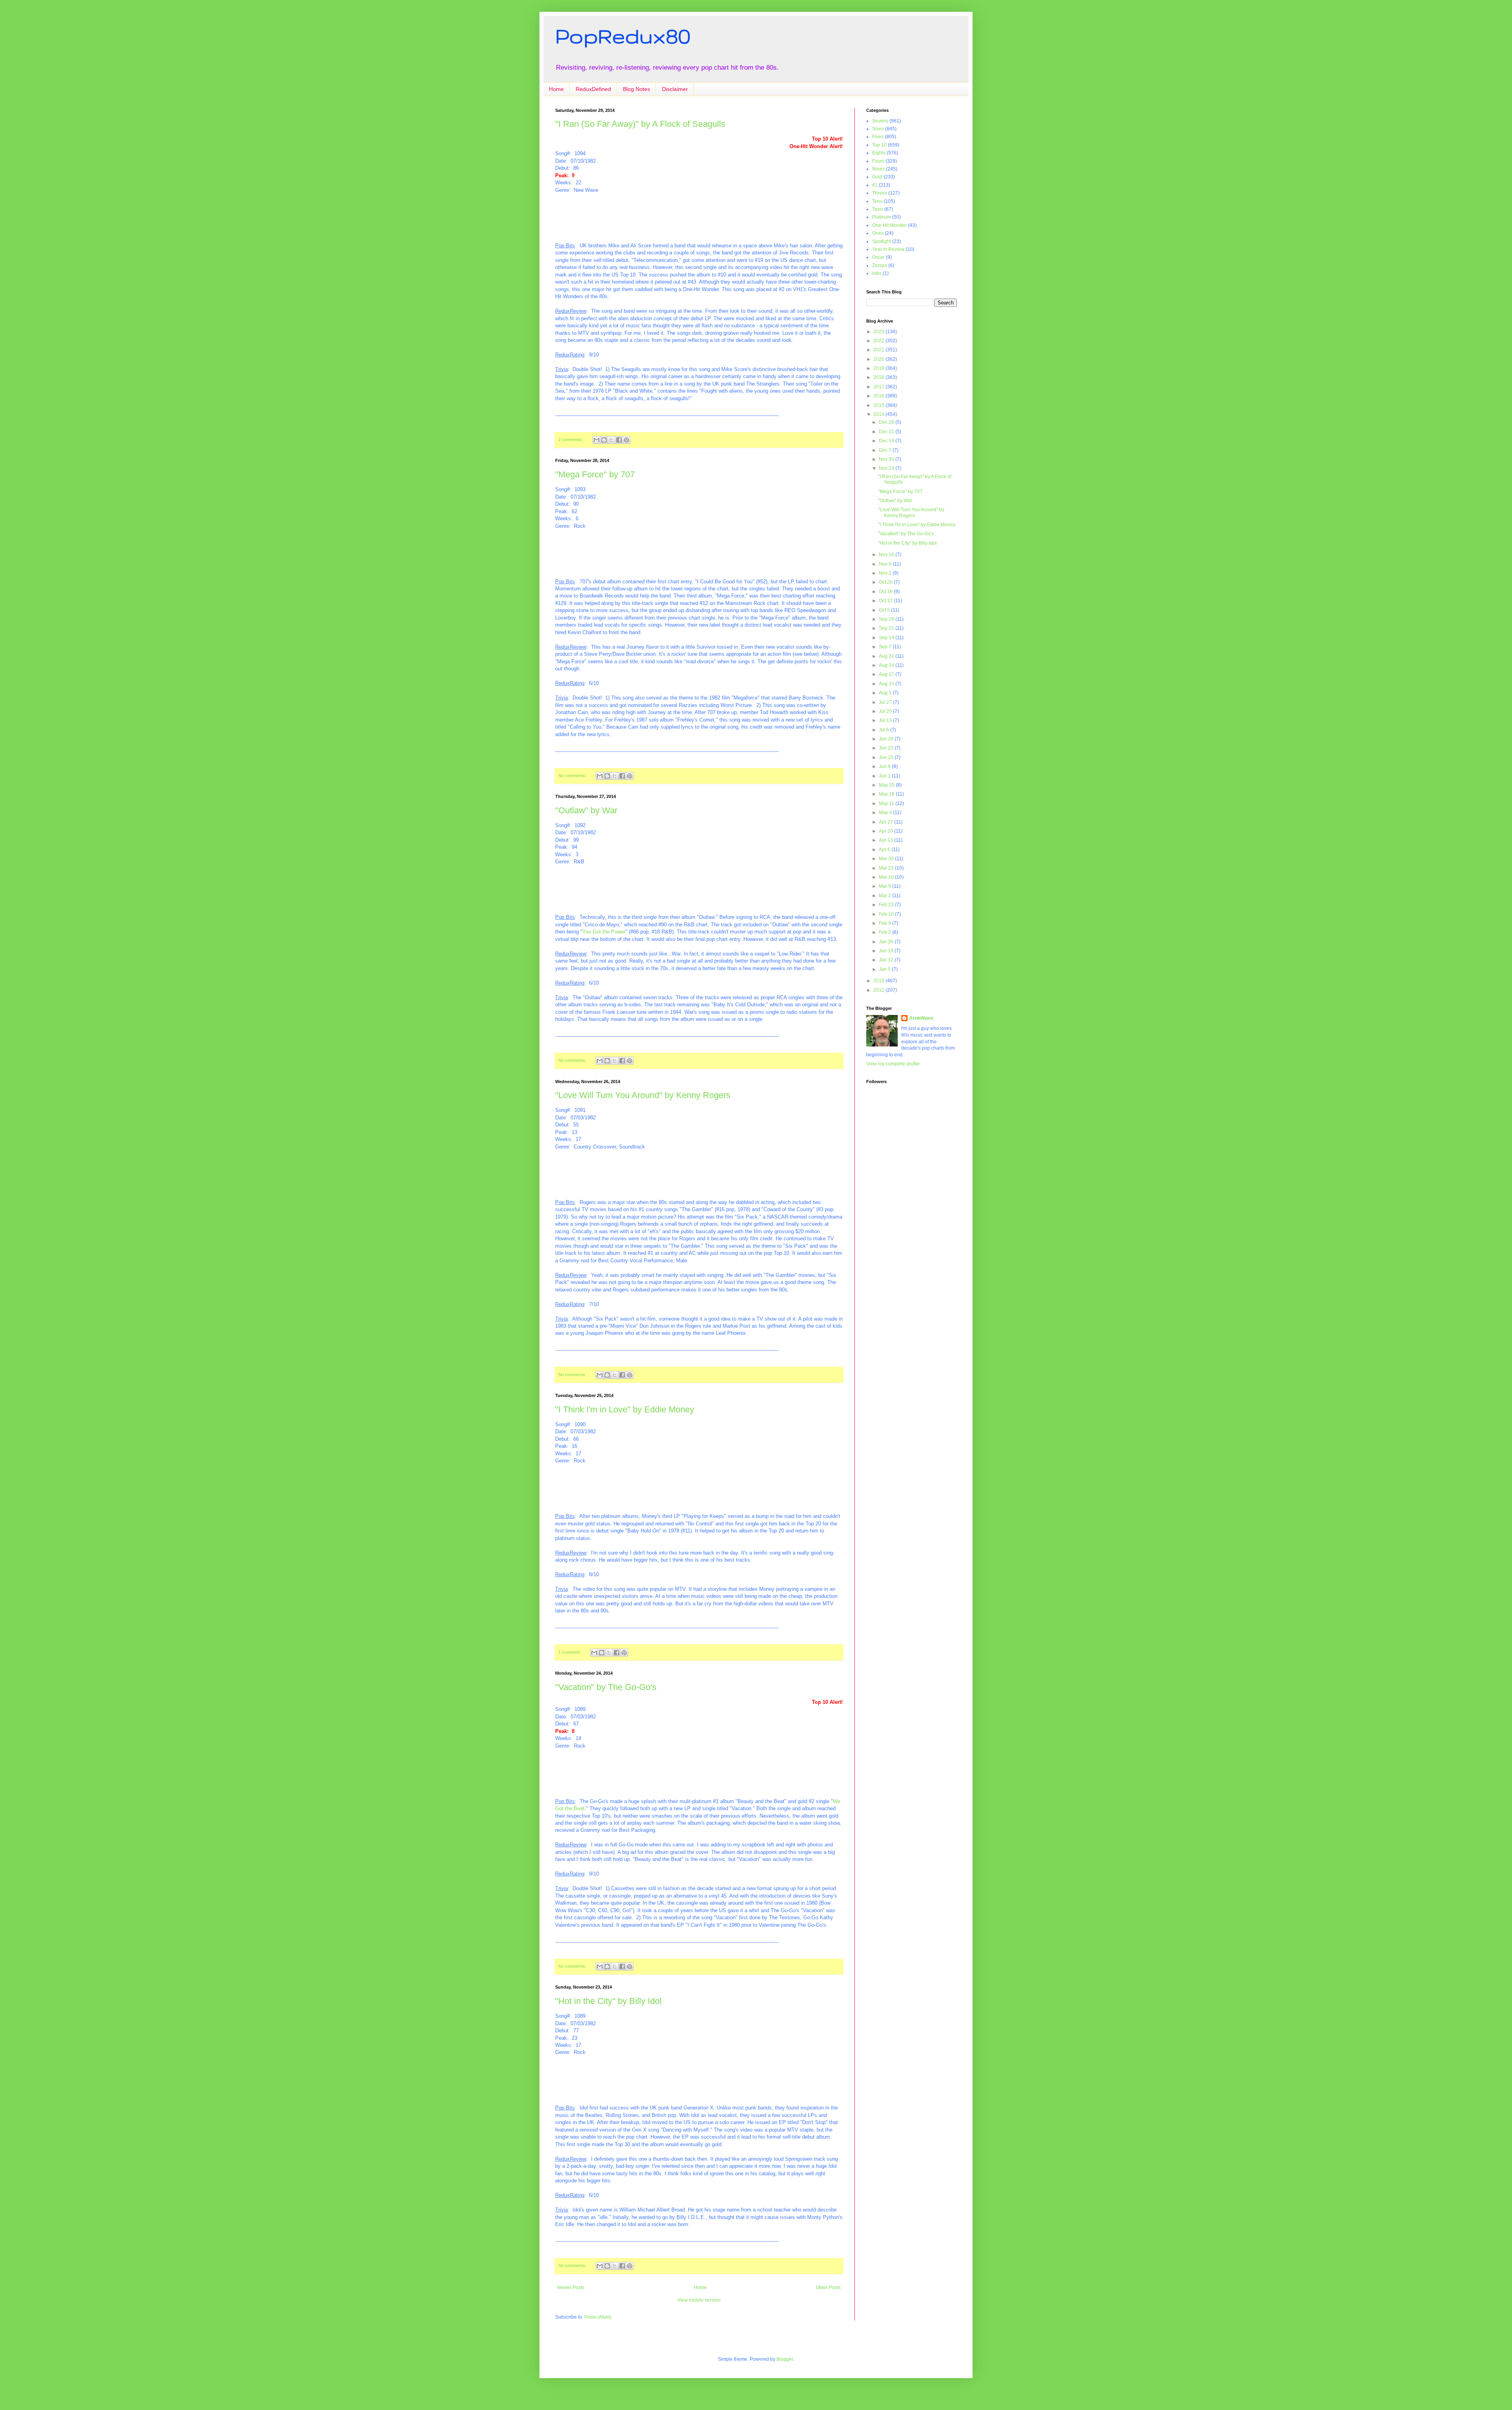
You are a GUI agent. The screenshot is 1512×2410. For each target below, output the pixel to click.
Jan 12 (887, 960)
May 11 (887, 803)
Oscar (878, 257)
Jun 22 (887, 748)
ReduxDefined (593, 89)
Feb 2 (886, 932)
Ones (878, 233)
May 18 (887, 794)
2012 (879, 990)
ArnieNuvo (921, 1018)
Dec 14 (887, 441)
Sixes (878, 129)
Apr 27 (887, 822)
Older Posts (828, 2288)
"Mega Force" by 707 (595, 474)
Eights (879, 153)
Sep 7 (886, 647)
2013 (879, 981)
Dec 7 (886, 450)
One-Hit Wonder (889, 225)
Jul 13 (886, 720)
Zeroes (880, 265)
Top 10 (879, 145)
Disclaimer (675, 89)
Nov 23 (887, 468)
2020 (879, 359)
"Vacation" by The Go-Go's (606, 1687)
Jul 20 (886, 711)
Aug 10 (887, 684)
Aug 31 (887, 656)
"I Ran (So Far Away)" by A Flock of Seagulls (640, 124)
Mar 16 (887, 877)
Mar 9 (886, 886)
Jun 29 (887, 739)
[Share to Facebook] (619, 440)
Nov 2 (886, 573)
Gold (877, 177)
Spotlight (882, 241)
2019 (879, 368)
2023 (879, 332)
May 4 (886, 813)
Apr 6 (885, 850)
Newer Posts (571, 2288)
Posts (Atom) (598, 2317)
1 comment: (570, 1652)
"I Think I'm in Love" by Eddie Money (625, 1409)
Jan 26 (887, 942)
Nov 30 (887, 459)
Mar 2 (886, 896)
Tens (877, 201)
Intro (877, 273)
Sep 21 (887, 628)
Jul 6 (885, 730)
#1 (875, 185)
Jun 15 (887, 757)
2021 (879, 350)
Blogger (785, 2359)
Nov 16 (887, 555)
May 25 (887, 785)
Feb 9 (886, 923)
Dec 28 (887, 422)
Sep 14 (887, 638)
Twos (878, 209)
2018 (879, 377)
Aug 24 (887, 665)
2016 (879, 396)
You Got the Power (604, 932)
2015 (879, 405)
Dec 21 (887, 432)
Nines (878, 169)
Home (556, 89)
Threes (880, 193)
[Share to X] (611, 440)
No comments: (573, 776)
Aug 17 (887, 674)
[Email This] (597, 440)
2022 (879, 341)
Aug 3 (886, 693)
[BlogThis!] (604, 440)
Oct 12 (886, 601)
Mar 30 (887, 859)
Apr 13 (887, 840)
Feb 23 (887, 905)
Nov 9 (886, 564)
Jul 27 (886, 702)
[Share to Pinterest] (626, 440)
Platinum (882, 217)
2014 (879, 414)
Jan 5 (885, 969)
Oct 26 (886, 582)
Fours (878, 161)
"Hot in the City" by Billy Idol (608, 2001)
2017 (879, 387)
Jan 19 (887, 951)
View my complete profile (893, 1064)
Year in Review (888, 249)
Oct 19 (886, 592)
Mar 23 (887, 868)
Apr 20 (887, 831)
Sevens (880, 121)
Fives (878, 137)
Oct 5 (885, 610)
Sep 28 (887, 619)
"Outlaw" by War (586, 810)
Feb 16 (887, 914)
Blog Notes (636, 89)
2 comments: (571, 440)
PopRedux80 (623, 36)
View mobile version (699, 2300)
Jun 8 (885, 766)
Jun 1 (885, 776)
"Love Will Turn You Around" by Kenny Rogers (643, 1095)
